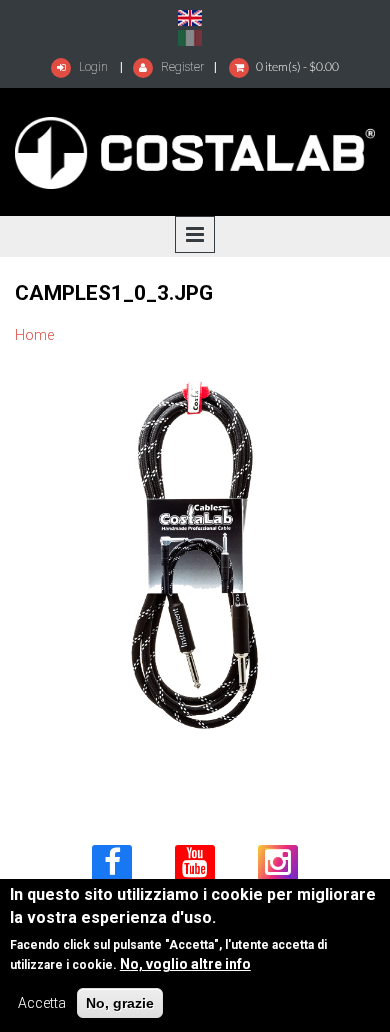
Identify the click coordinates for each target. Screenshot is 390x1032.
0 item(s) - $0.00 (297, 66)
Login (92, 67)
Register (181, 67)
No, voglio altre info (185, 964)
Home (34, 335)
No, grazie (120, 1003)
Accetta (42, 1003)
